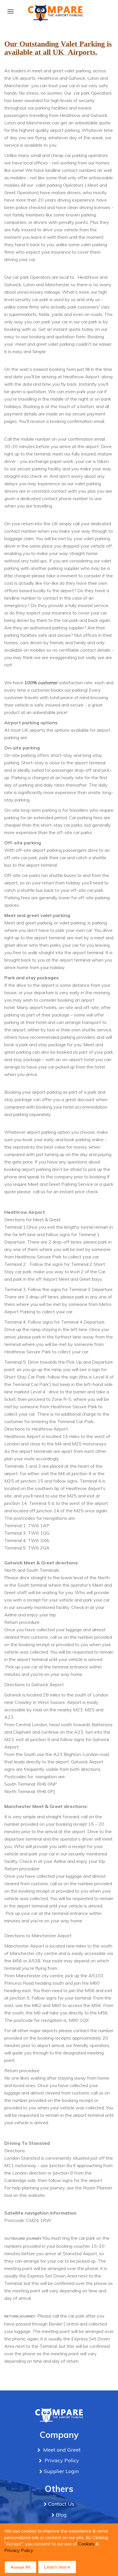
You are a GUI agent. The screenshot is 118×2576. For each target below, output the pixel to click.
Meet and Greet (61, 2450)
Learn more (57, 2567)
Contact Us (61, 2504)
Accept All (20, 2567)
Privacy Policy (19, 2550)
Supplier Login (61, 2471)
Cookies (86, 2544)
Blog (61, 2515)
